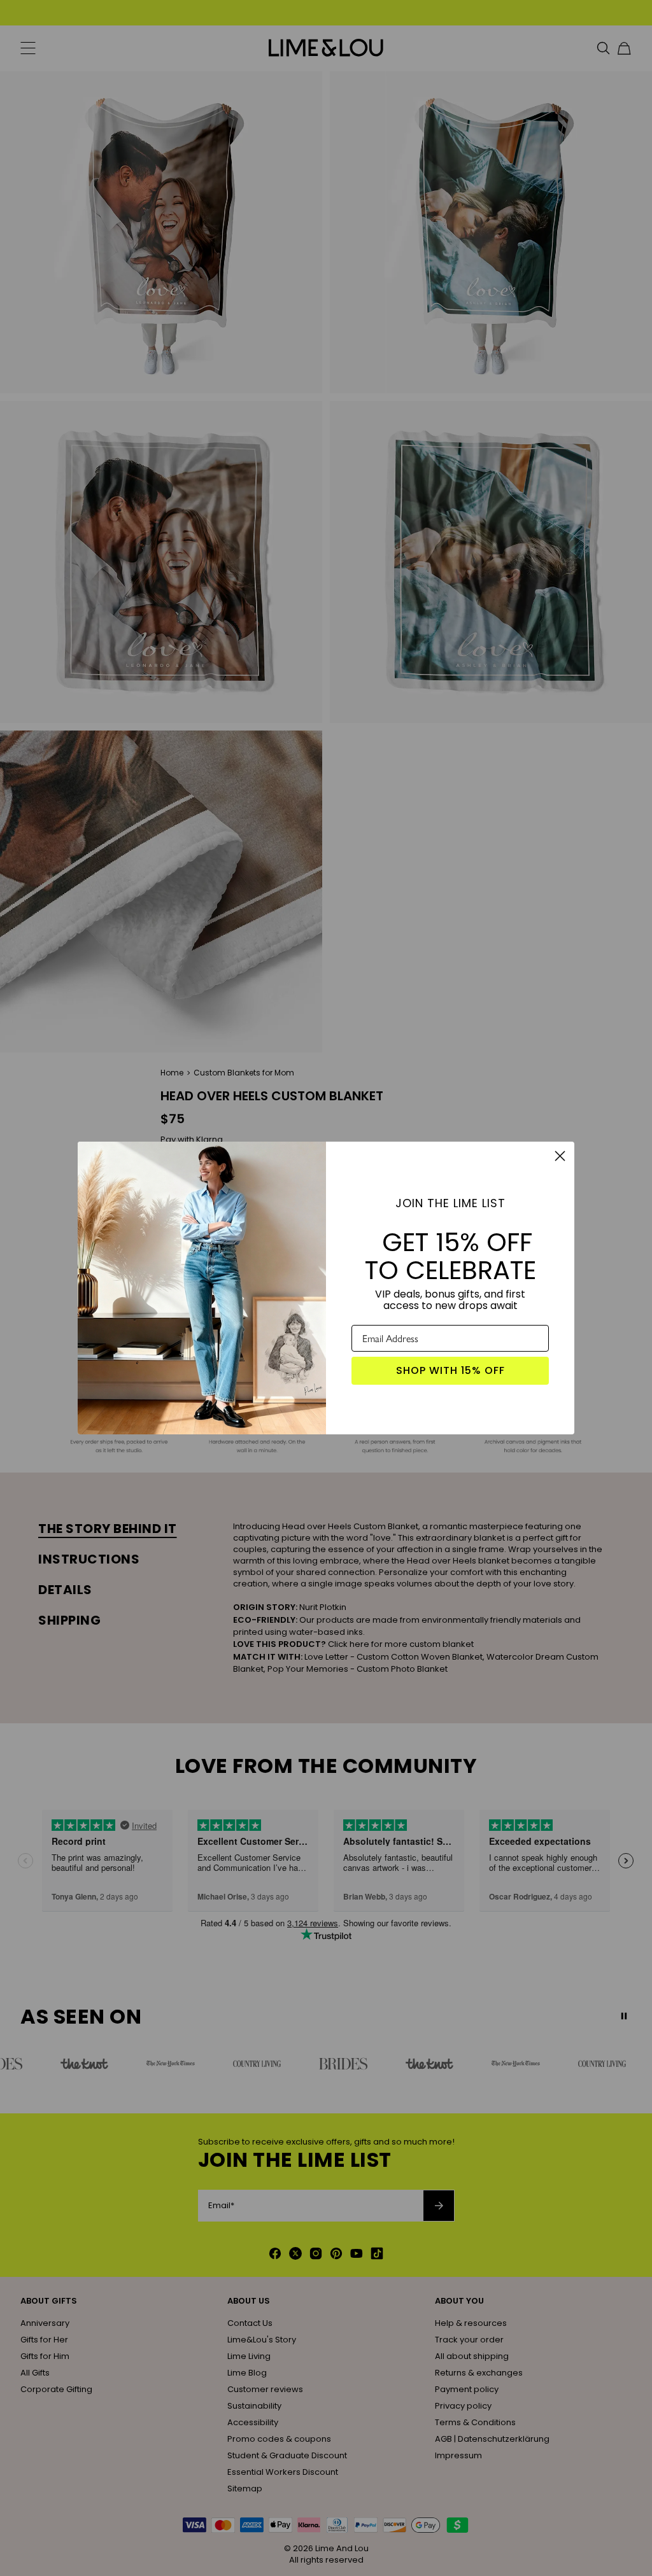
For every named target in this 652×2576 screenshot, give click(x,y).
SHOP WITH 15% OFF (450, 1370)
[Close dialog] (560, 1156)
